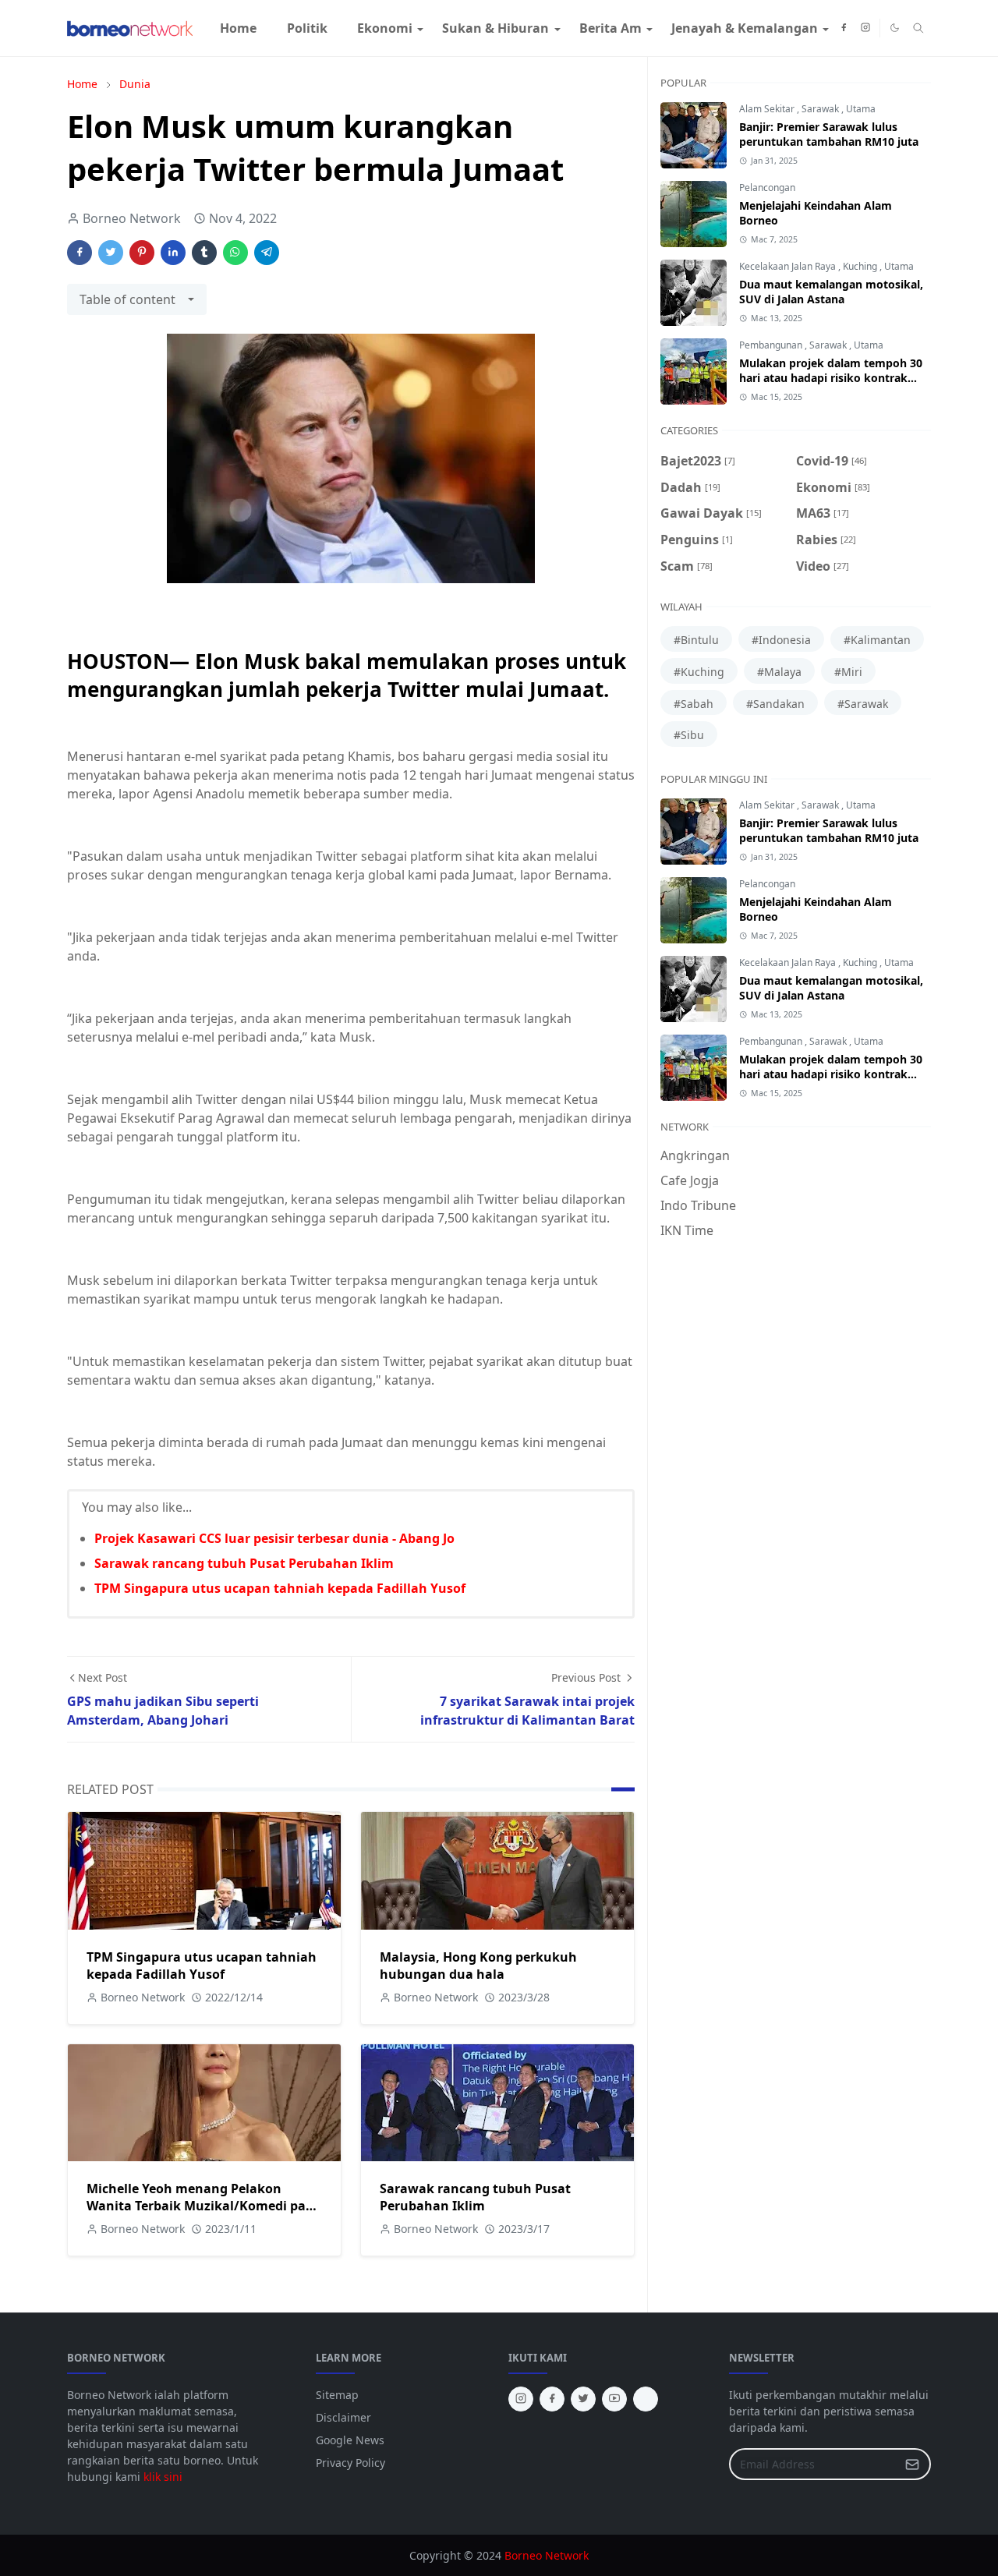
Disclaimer (343, 2417)
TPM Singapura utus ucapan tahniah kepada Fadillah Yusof (280, 1588)
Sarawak (821, 109)
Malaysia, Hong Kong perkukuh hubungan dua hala (478, 1966)
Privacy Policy (350, 2463)
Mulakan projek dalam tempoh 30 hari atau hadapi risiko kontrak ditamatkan (831, 378)
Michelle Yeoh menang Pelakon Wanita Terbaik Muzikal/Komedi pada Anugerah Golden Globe (204, 2206)
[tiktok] (646, 2399)
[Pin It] (142, 253)
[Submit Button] (912, 2464)
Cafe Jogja (690, 1180)
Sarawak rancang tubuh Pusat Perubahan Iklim (244, 1563)
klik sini (163, 2477)
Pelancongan (767, 188)
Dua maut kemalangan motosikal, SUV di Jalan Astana (831, 292)
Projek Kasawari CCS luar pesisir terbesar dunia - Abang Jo (274, 1538)
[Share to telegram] (267, 253)
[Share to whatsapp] (235, 253)
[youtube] (614, 2399)
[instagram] (865, 28)
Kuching (861, 266)
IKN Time (687, 1230)
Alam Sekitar (768, 109)
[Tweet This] (111, 253)
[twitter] (583, 2399)
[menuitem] (238, 28)
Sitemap (337, 2395)
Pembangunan (772, 345)
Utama (861, 109)
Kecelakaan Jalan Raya (789, 266)
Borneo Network (547, 2555)
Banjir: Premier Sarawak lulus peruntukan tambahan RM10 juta (829, 134)
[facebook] (844, 28)
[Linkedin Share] (173, 253)
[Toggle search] (918, 28)
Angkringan (695, 1155)
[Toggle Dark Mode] (895, 28)
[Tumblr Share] (204, 253)
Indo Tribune (698, 1205)
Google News (350, 2440)
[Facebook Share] (80, 253)
